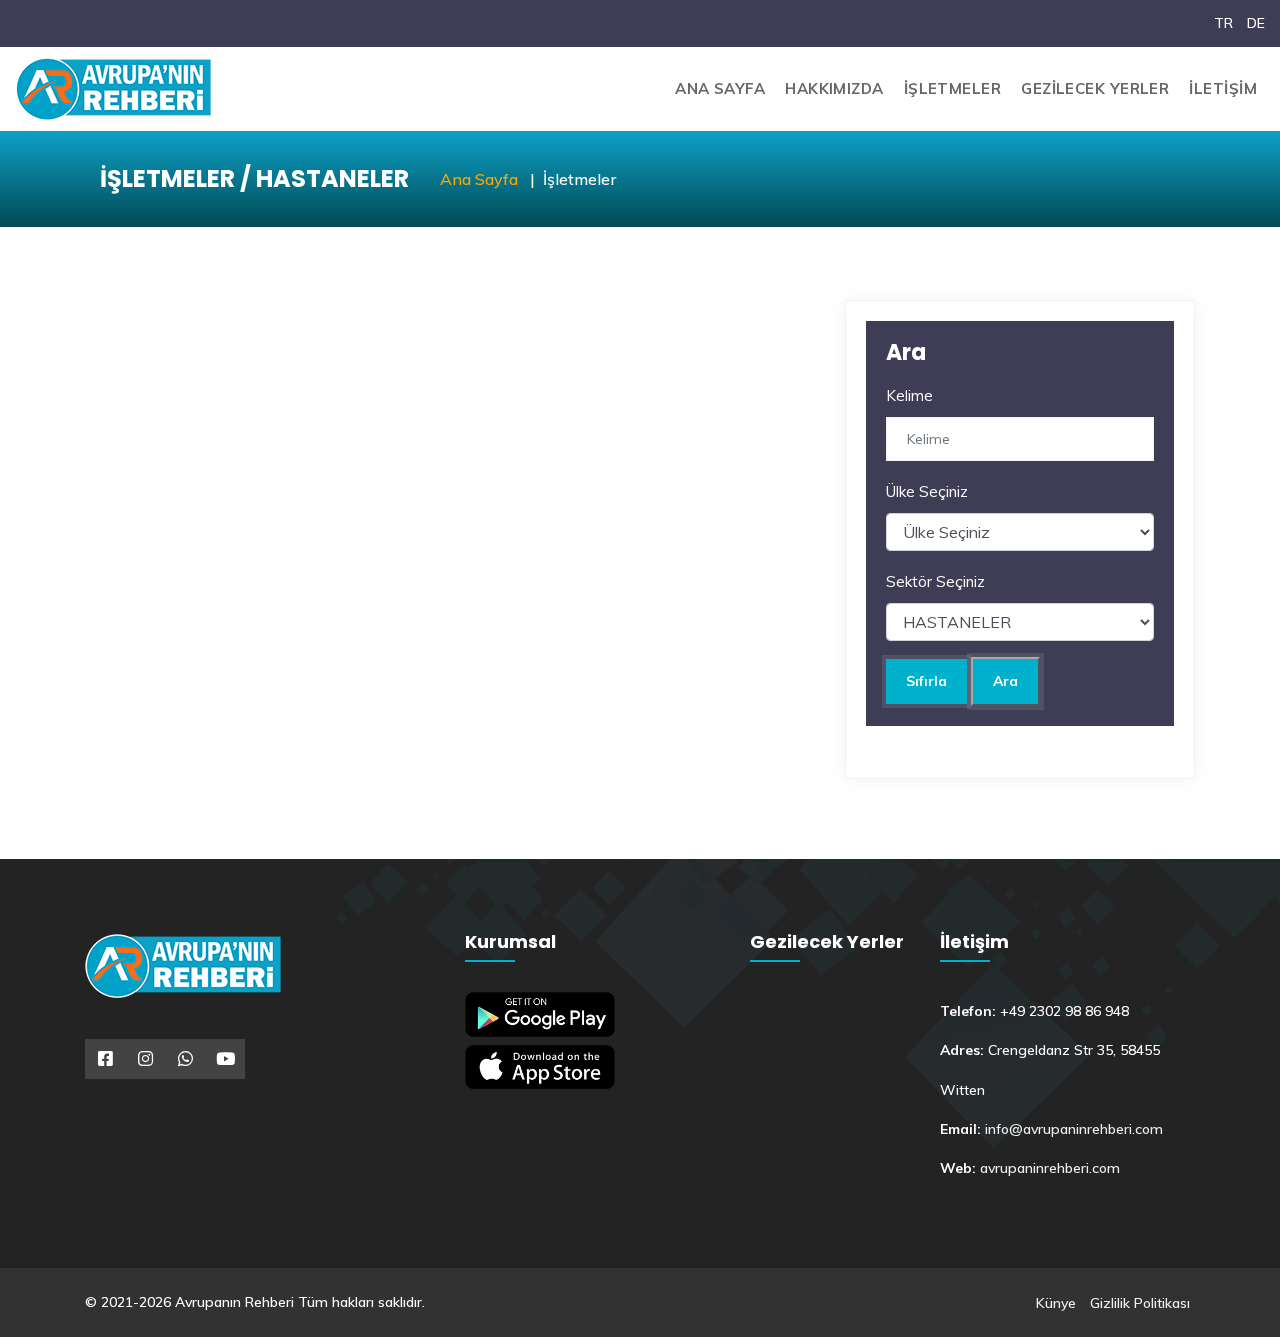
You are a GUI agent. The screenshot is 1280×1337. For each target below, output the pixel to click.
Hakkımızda (834, 88)
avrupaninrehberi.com (1050, 1168)
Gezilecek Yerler (1095, 88)
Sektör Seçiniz (935, 581)
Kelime (909, 395)
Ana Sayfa (720, 88)
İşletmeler (953, 88)
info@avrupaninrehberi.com (1074, 1129)
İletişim (1223, 88)
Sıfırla (926, 681)
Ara (1005, 681)
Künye (1056, 1303)
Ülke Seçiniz (927, 491)
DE (1256, 23)
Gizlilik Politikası (1140, 1303)
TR (1223, 23)
